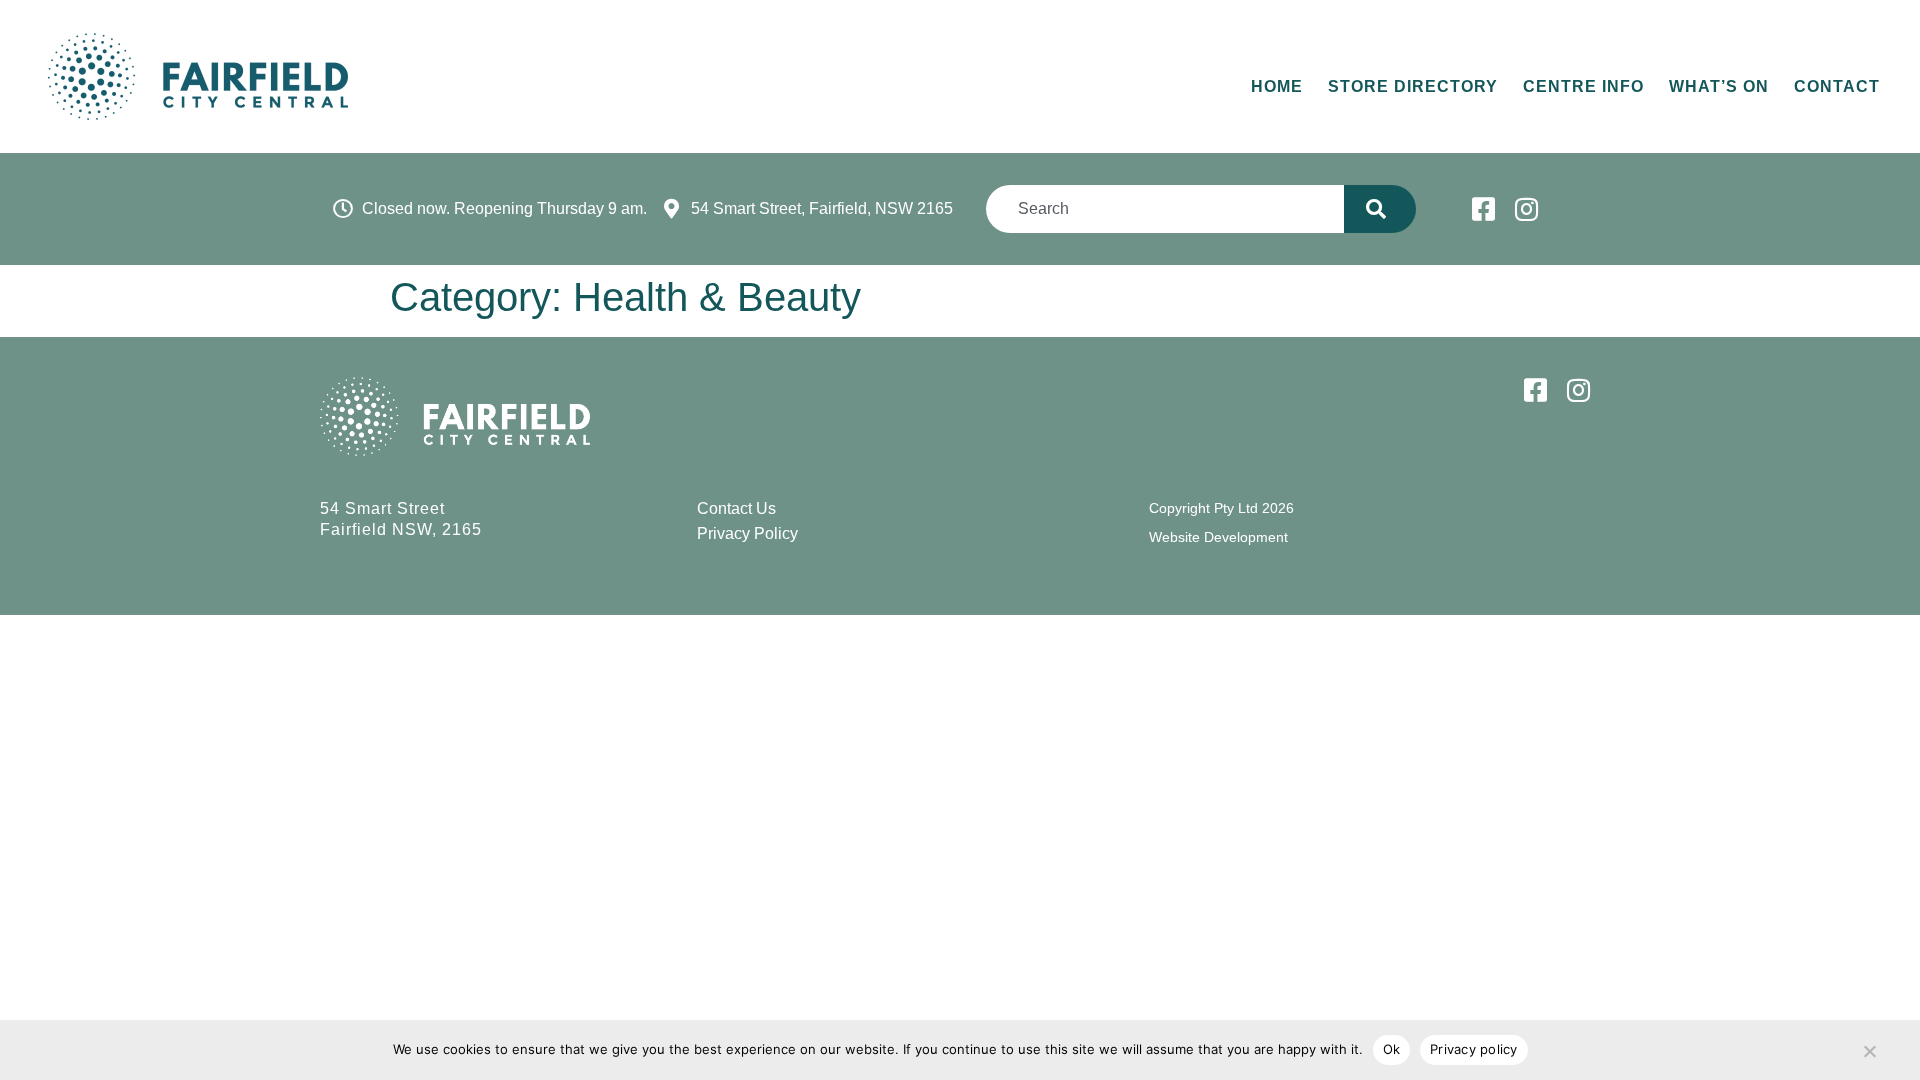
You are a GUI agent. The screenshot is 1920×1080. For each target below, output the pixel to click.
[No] (1869, 1047)
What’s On (1719, 86)
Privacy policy (1474, 1049)
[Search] (1379, 209)
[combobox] (1165, 209)
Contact (1837, 86)
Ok (1392, 1049)
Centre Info (1583, 86)
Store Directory (1413, 86)
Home (1277, 86)
